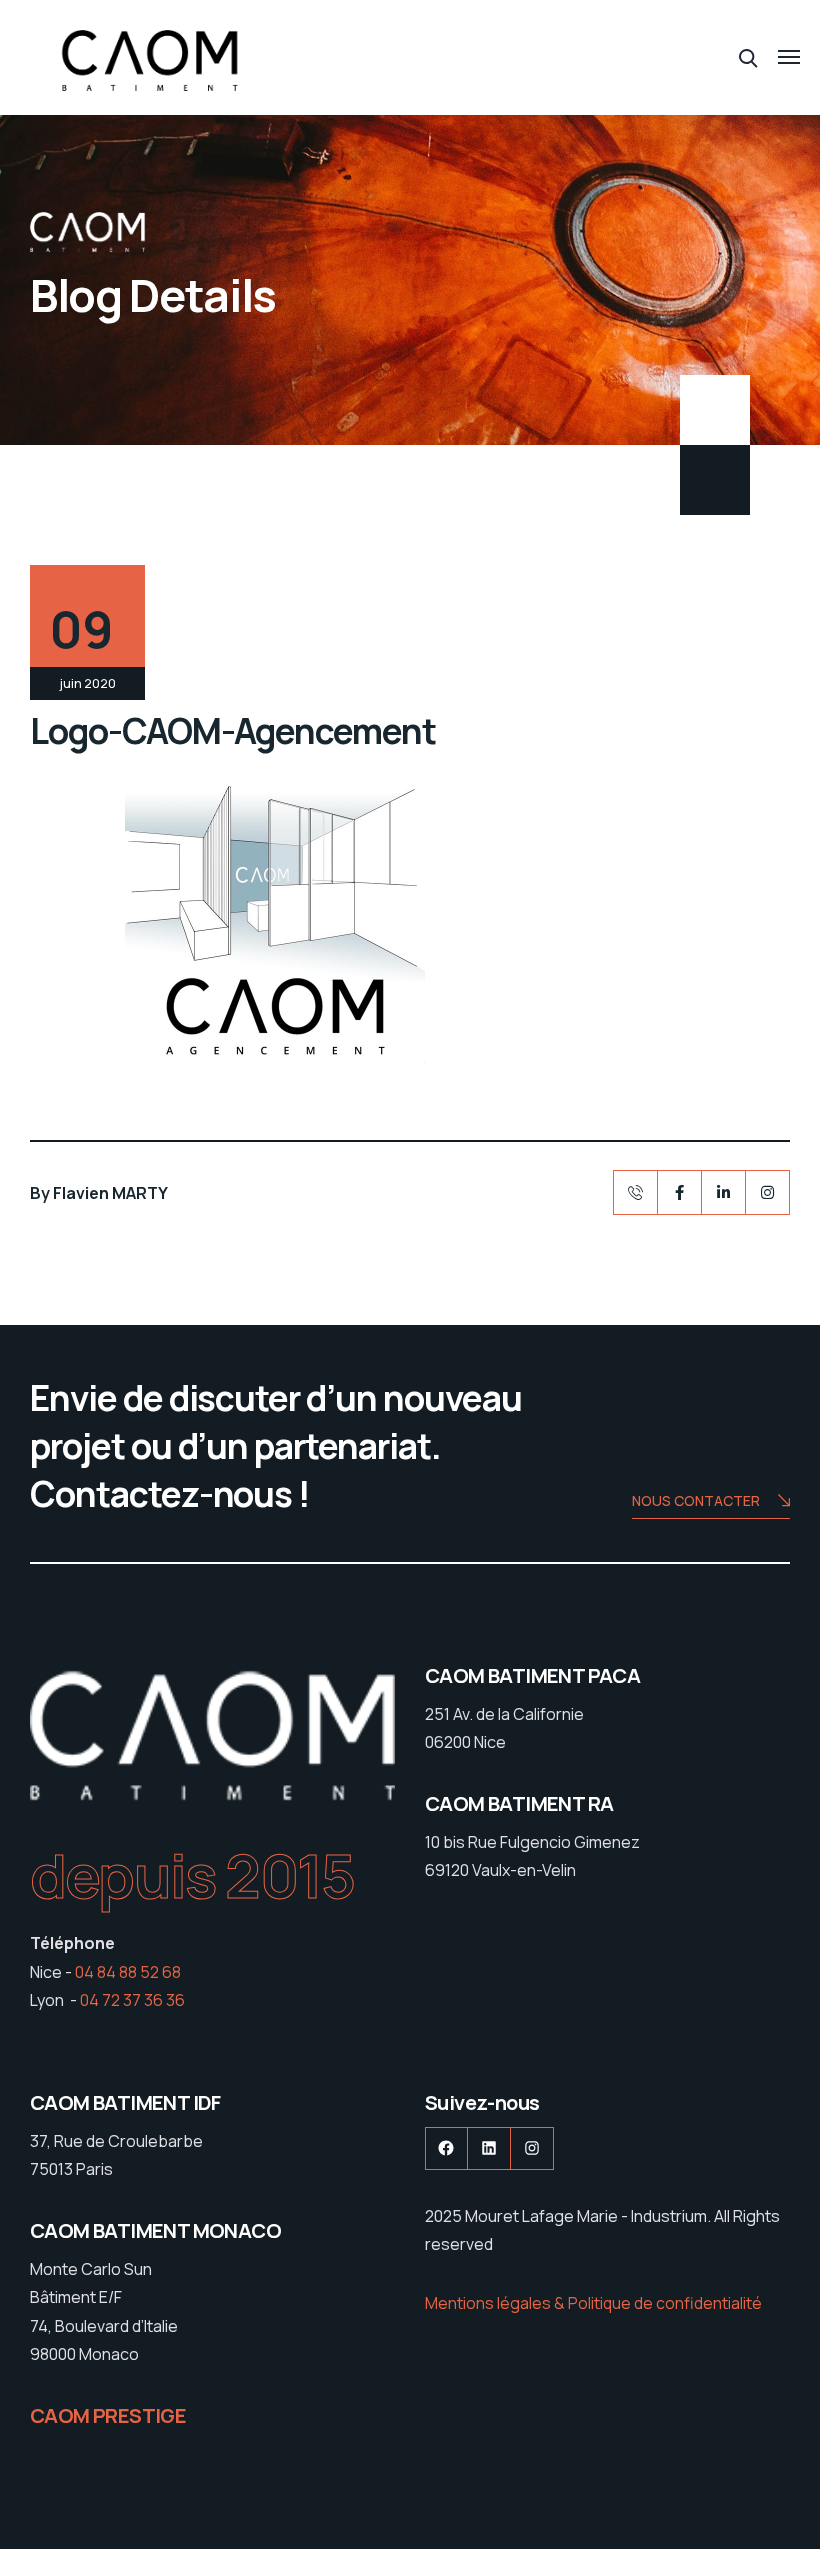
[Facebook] (679, 1192)
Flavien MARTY (110, 1193)
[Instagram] (767, 1192)
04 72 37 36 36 (132, 2000)
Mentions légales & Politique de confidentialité (593, 2303)
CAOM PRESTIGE (108, 2415)
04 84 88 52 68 (128, 1972)
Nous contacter (696, 1500)
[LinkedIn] (723, 1192)
